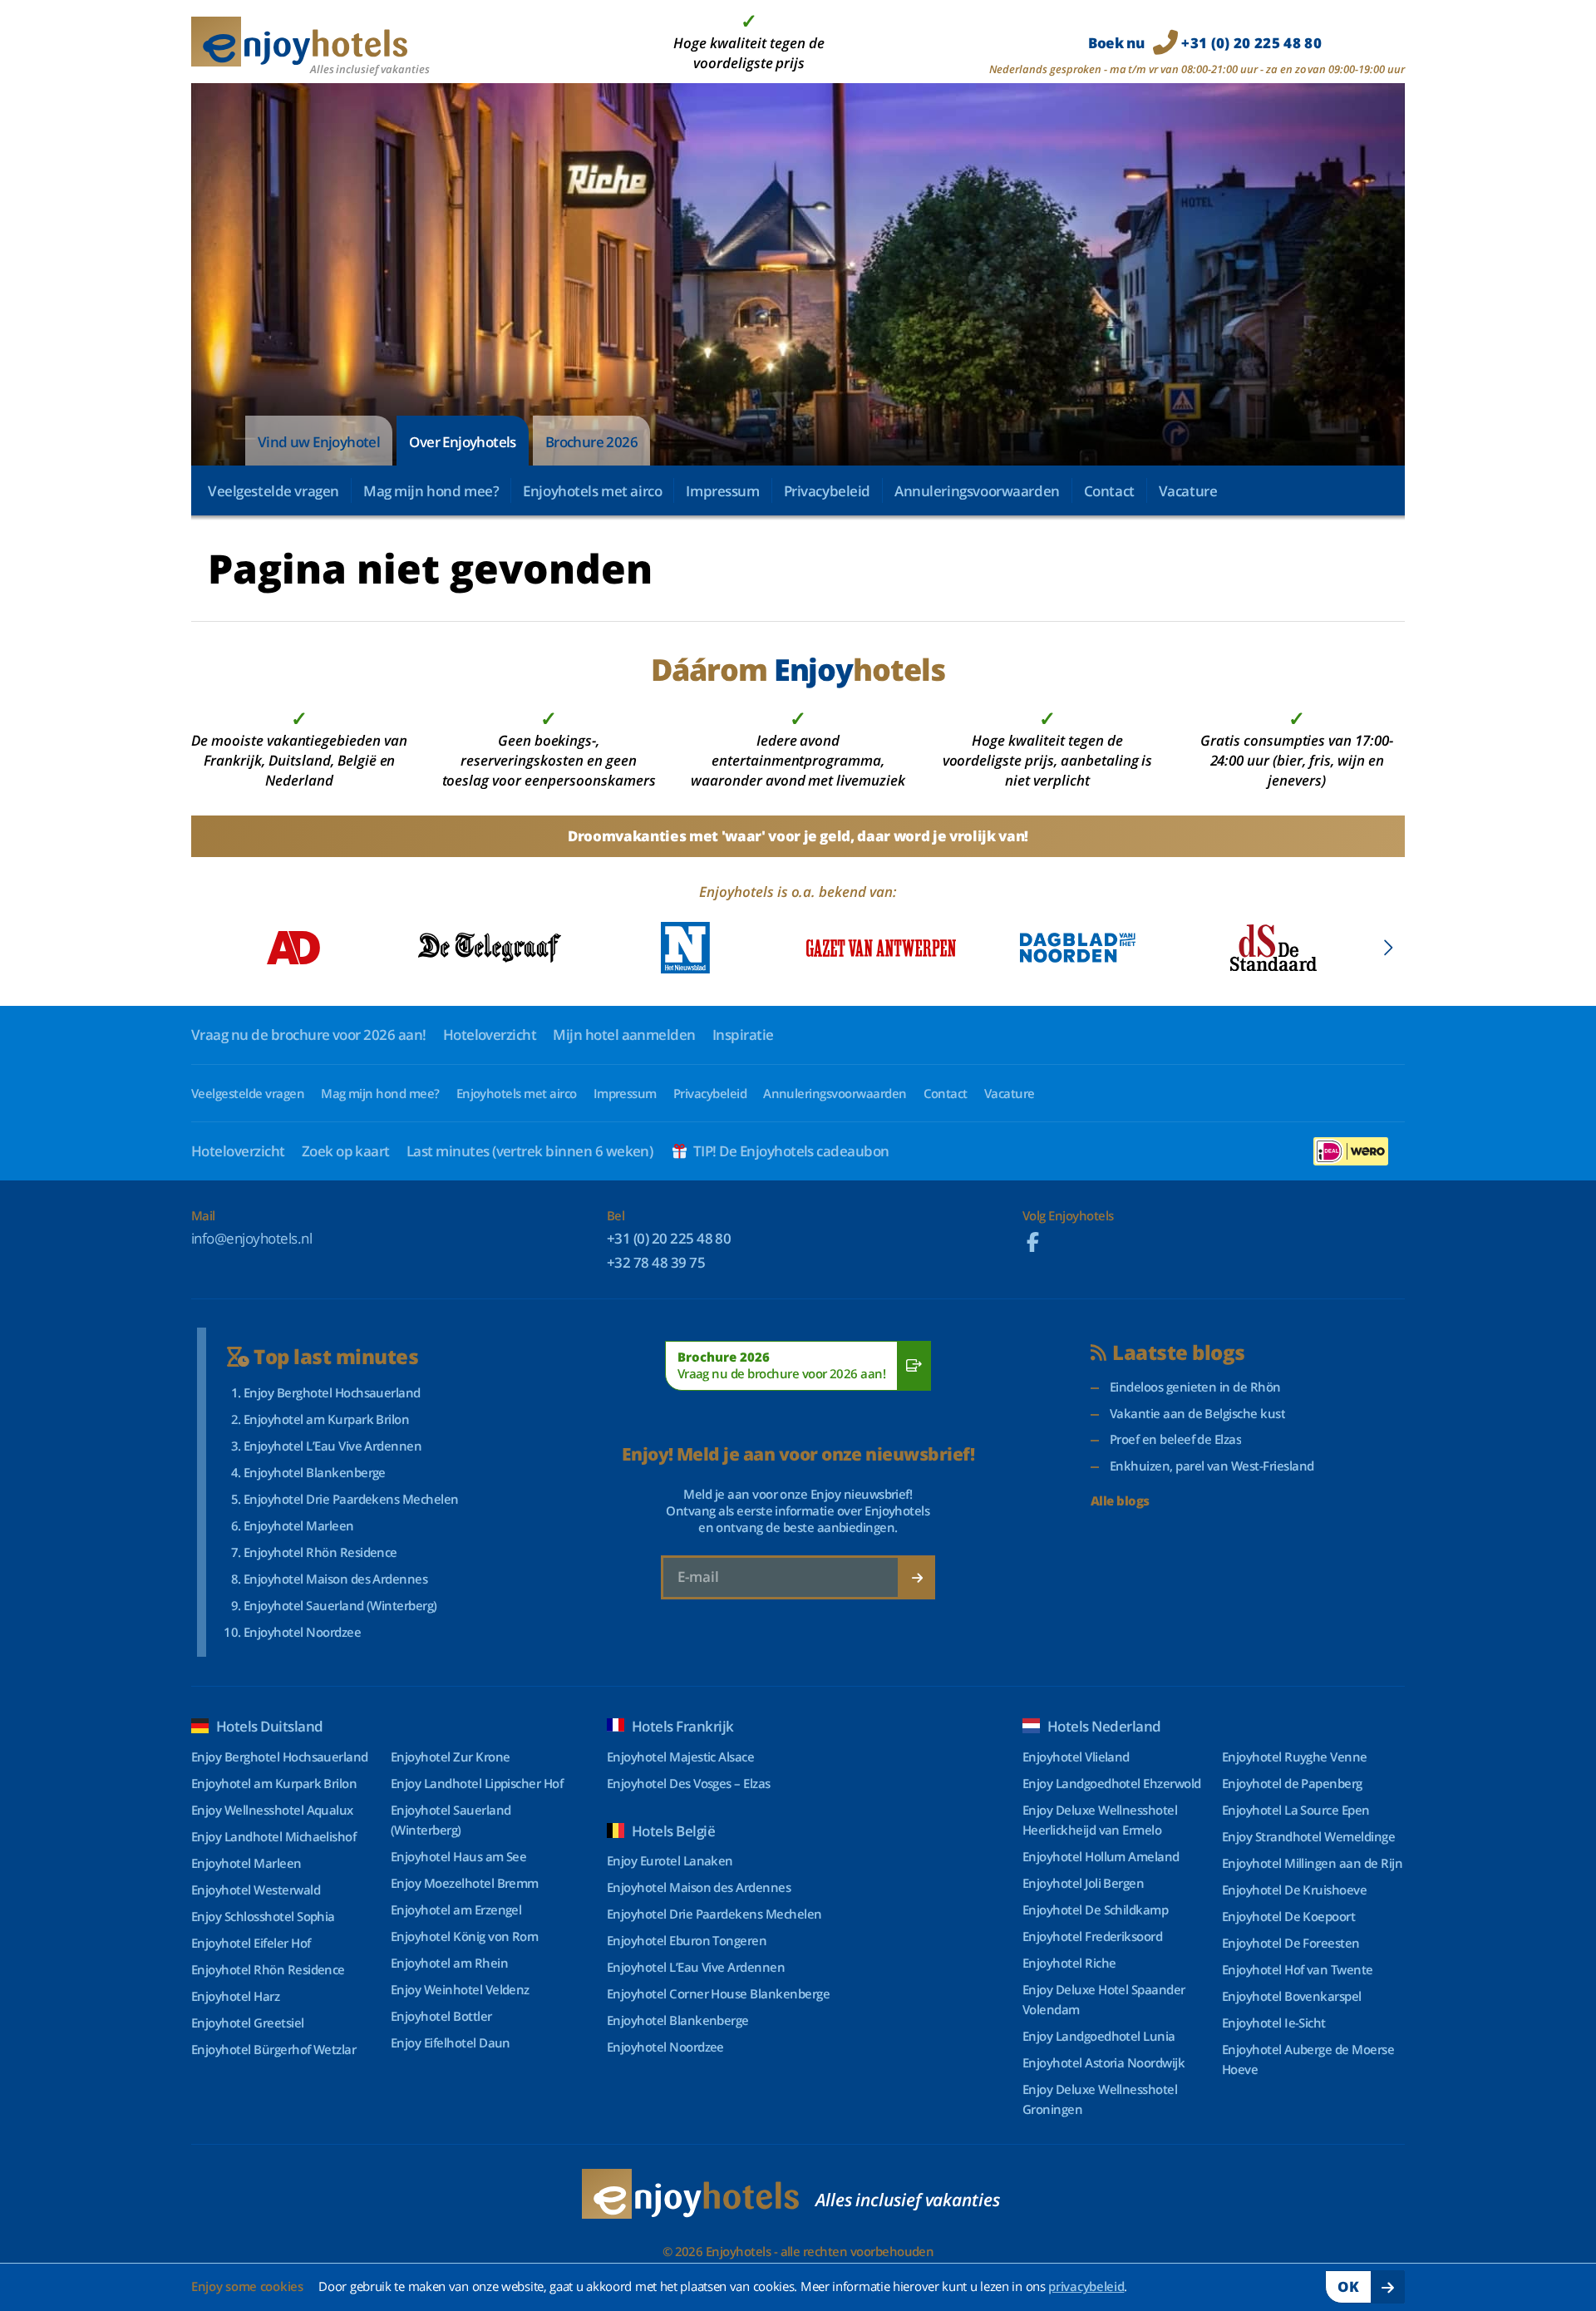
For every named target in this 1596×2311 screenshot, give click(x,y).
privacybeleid (1086, 2286)
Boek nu (1205, 43)
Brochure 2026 (591, 442)
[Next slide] (1388, 948)
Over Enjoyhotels (462, 442)
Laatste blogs (1178, 1353)
